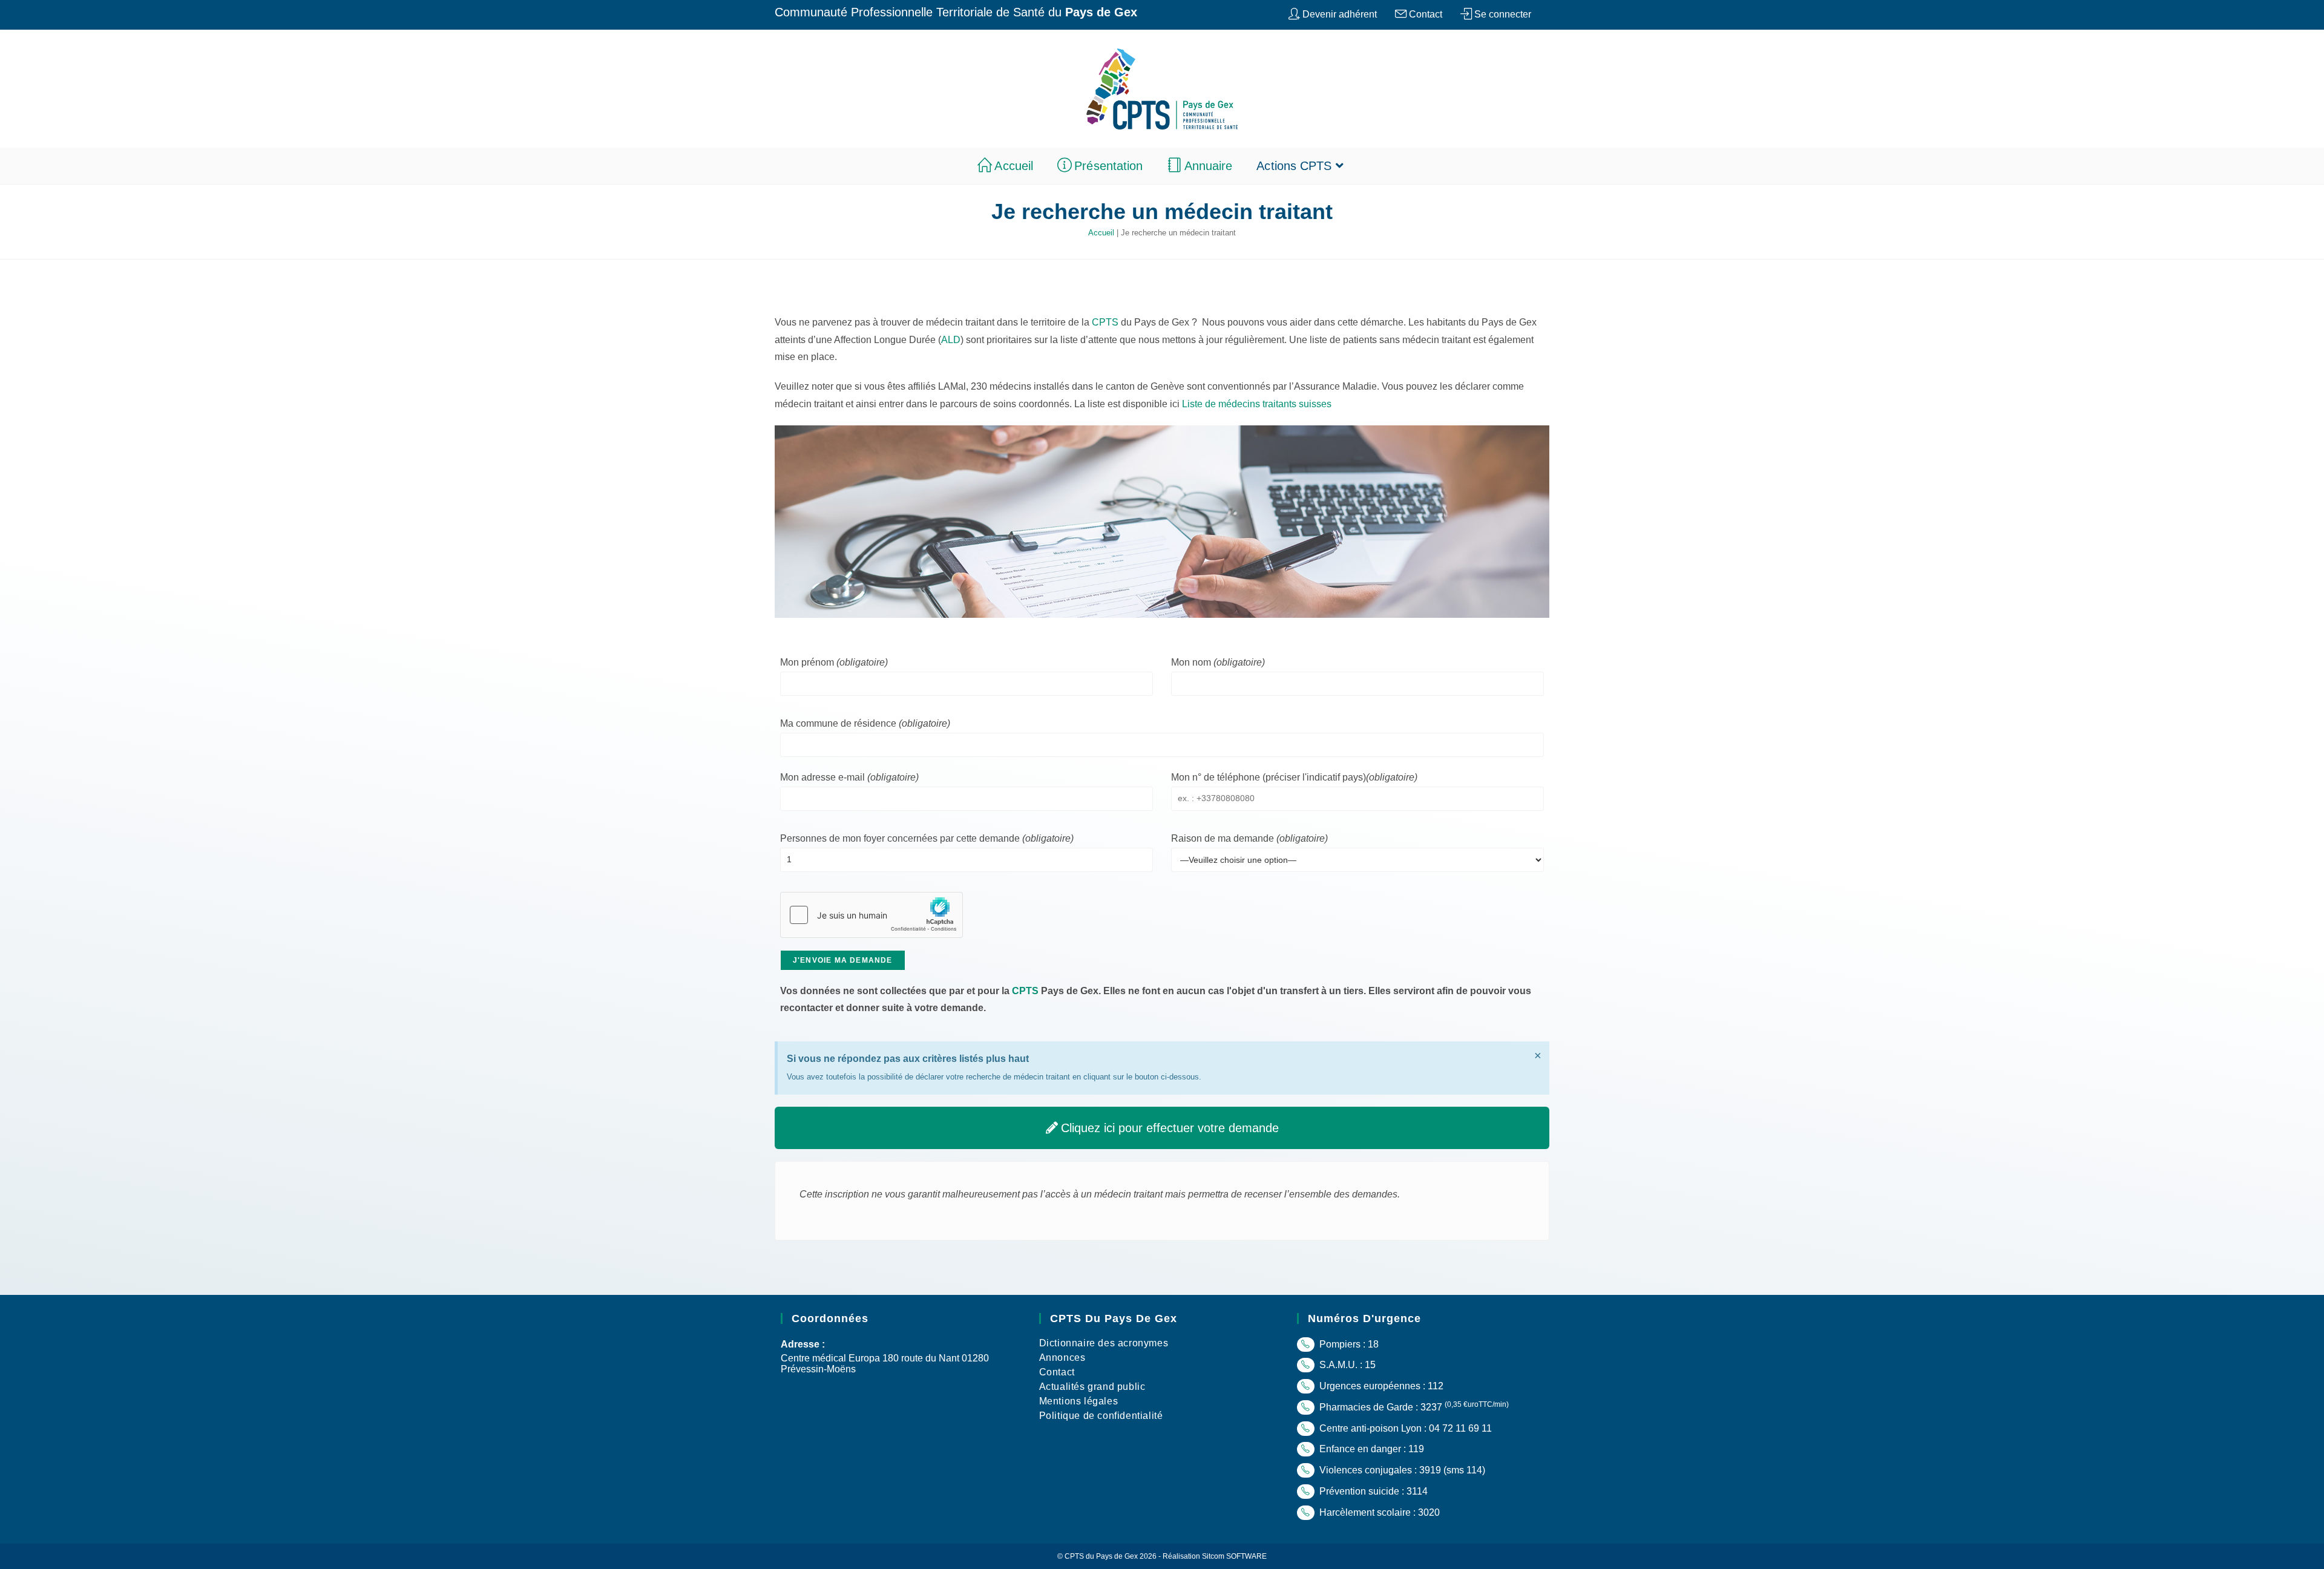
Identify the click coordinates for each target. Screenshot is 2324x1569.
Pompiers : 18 (1348, 1344)
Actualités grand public (1092, 1387)
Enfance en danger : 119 (1370, 1449)
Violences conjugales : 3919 (1379, 1470)
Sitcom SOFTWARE (1234, 1556)
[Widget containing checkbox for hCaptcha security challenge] (871, 915)
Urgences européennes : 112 (1380, 1386)
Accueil (1101, 233)
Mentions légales (1079, 1401)
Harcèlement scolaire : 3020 (1378, 1512)
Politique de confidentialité (1101, 1416)
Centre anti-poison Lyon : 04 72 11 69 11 (1404, 1428)
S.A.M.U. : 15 (1346, 1365)
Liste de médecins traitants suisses (1257, 404)
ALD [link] (951, 340)
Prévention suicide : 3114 (1372, 1491)
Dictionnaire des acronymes (1104, 1343)
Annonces (1062, 1358)
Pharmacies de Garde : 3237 (1413, 1407)
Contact (1057, 1372)
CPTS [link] (1105, 322)
